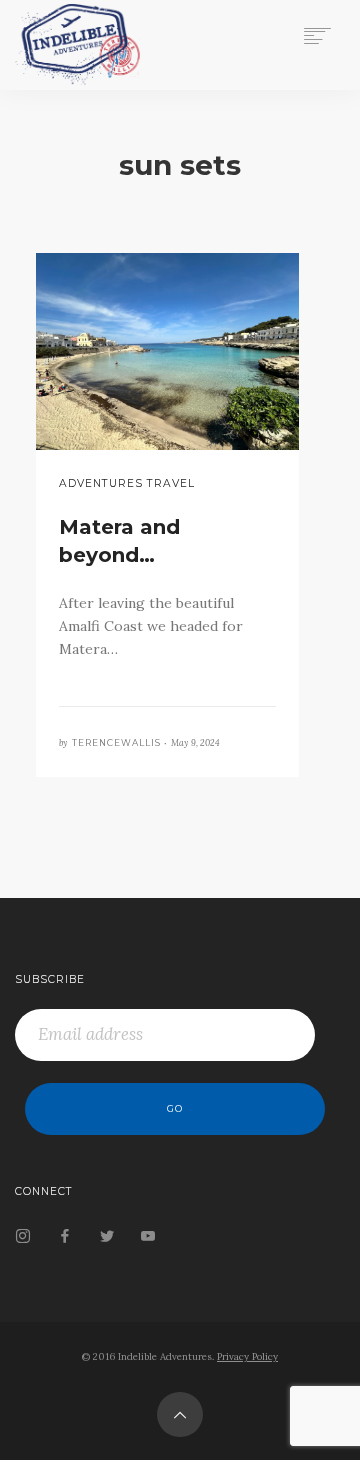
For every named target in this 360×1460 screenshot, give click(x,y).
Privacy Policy (247, 1356)
